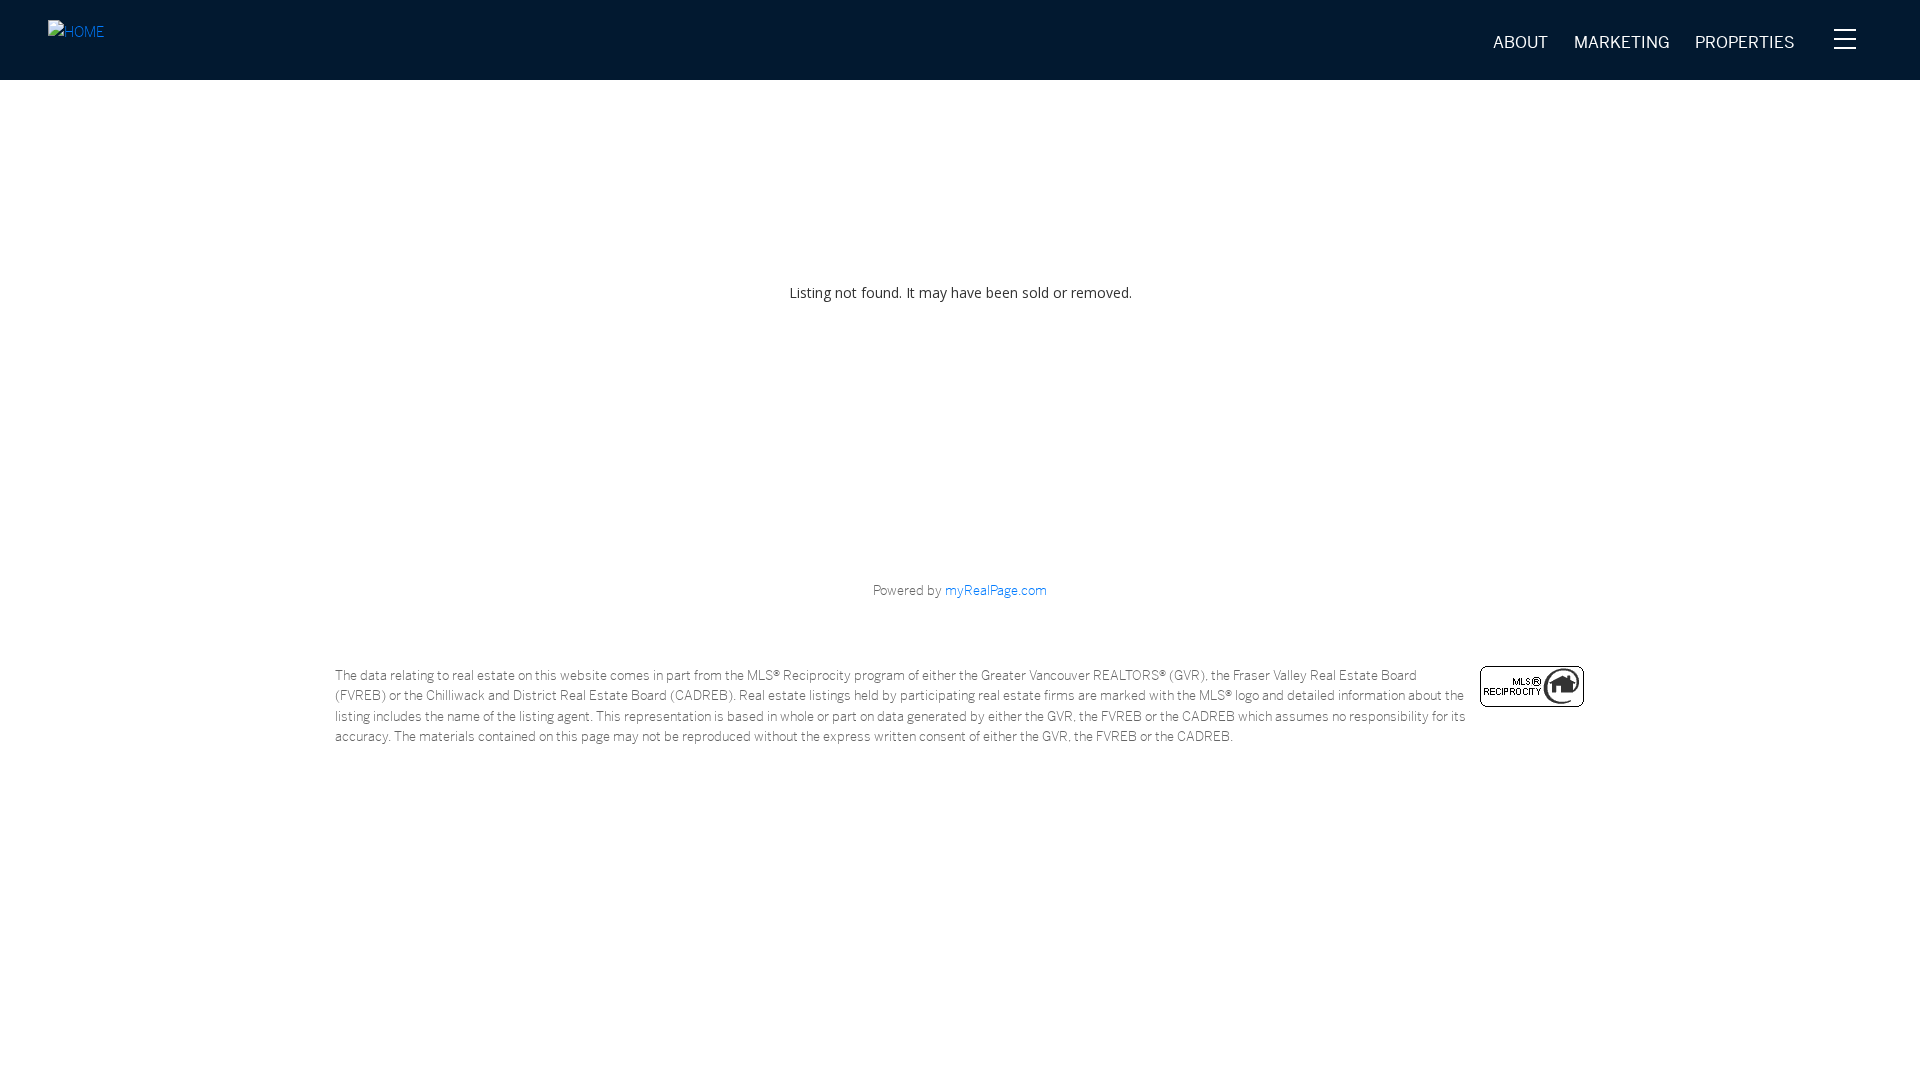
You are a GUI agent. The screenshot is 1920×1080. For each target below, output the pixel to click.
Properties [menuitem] (1745, 42)
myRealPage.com (996, 590)
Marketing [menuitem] (1622, 42)
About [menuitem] (1520, 42)
